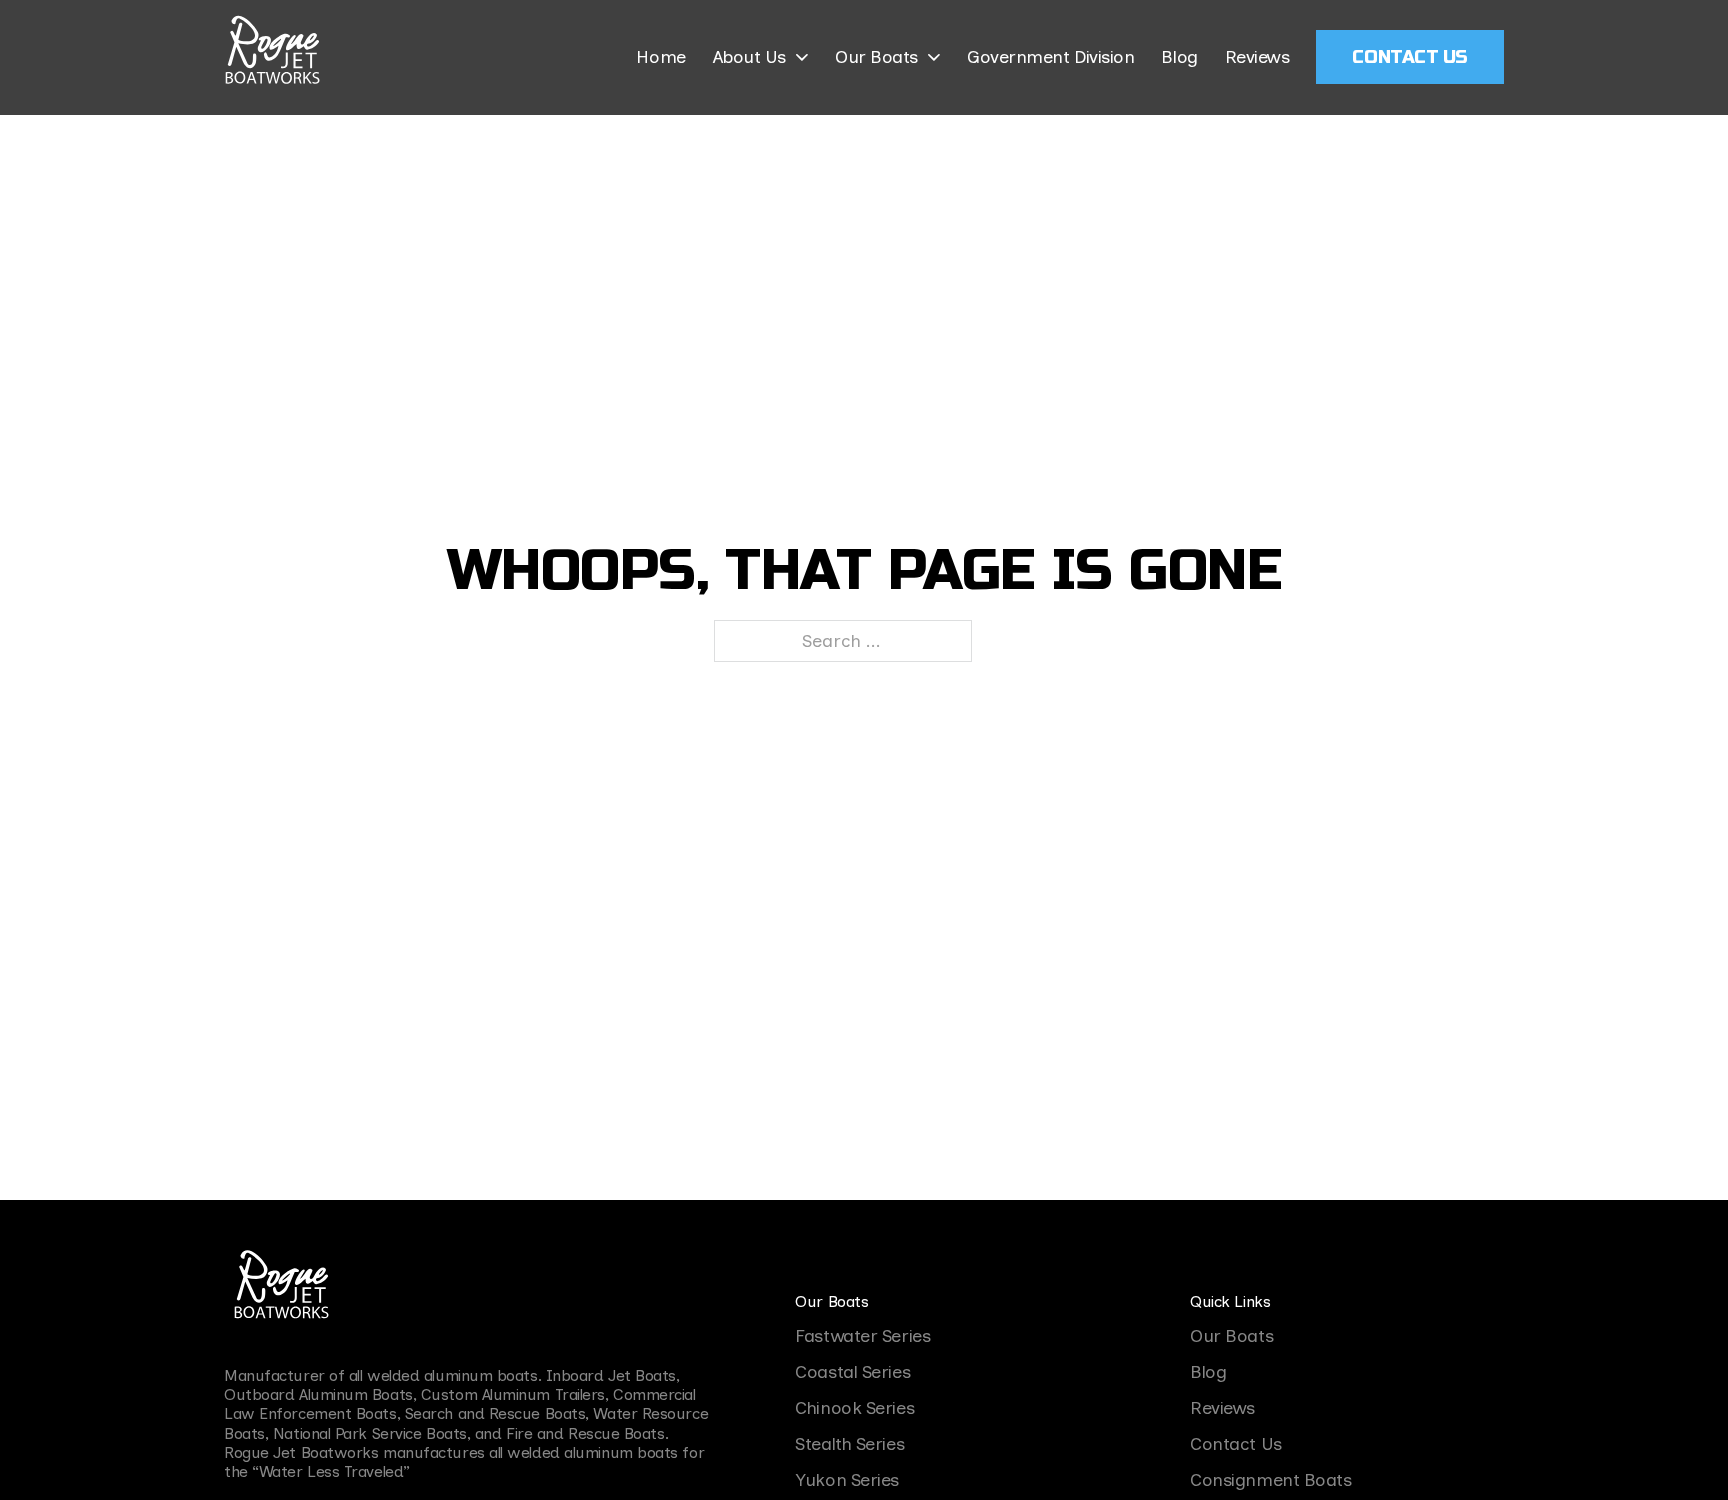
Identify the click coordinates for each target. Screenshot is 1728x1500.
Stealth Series (849, 1444)
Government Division (1050, 57)
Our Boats (876, 57)
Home (660, 57)
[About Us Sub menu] (802, 57)
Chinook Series (854, 1408)
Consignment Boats (1270, 1480)
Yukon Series (847, 1480)
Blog (1179, 57)
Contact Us (1410, 57)
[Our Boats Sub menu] (934, 57)
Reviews (1257, 57)
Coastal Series (852, 1372)
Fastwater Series (862, 1336)
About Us (749, 57)
